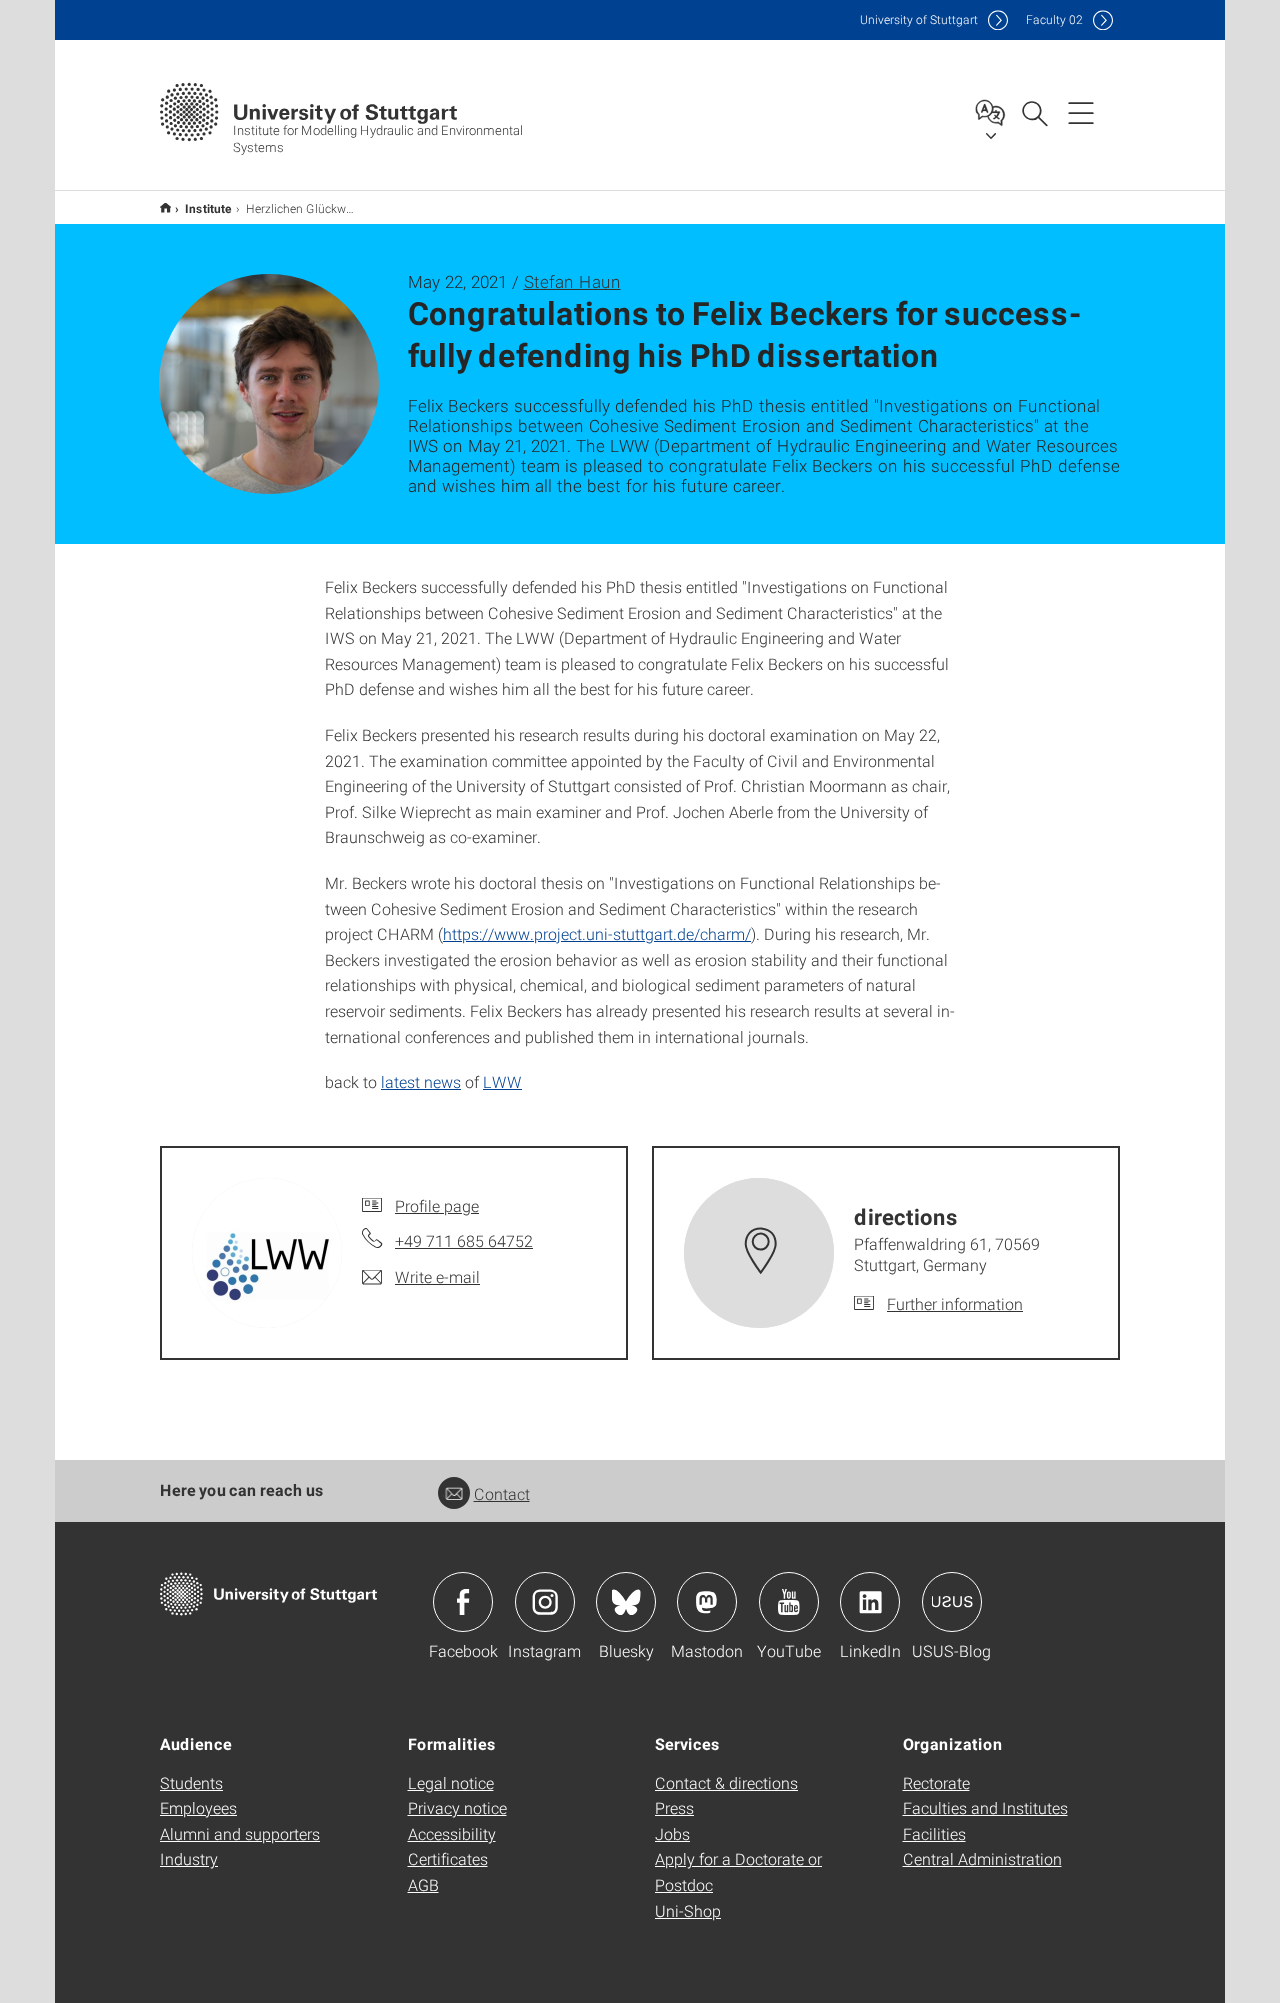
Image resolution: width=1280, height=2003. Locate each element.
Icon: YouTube (789, 1602)
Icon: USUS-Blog (952, 1602)
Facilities (934, 1833)
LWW (502, 1081)
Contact (502, 1493)
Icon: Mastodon (707, 1602)
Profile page (437, 1205)
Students (191, 1782)
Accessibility (452, 1833)
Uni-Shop (688, 1910)
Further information (955, 1303)
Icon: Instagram (545, 1602)
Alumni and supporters (240, 1833)
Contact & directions (726, 1782)
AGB (423, 1884)
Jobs (672, 1833)
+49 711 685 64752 (464, 1240)
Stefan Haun (572, 281)
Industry (189, 1858)
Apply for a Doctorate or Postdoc (738, 1871)
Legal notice (451, 1782)
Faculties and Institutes (985, 1807)
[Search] (1034, 112)
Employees (198, 1807)
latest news (421, 1081)
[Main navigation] (1081, 112)
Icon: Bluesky (626, 1602)
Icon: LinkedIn (870, 1602)
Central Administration (982, 1858)
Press (674, 1807)
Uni (919, 19)
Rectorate (936, 1782)
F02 (1054, 19)
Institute (208, 208)
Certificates (448, 1858)
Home (165, 207)
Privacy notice (457, 1807)
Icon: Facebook (463, 1602)
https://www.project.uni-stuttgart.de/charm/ (597, 933)
